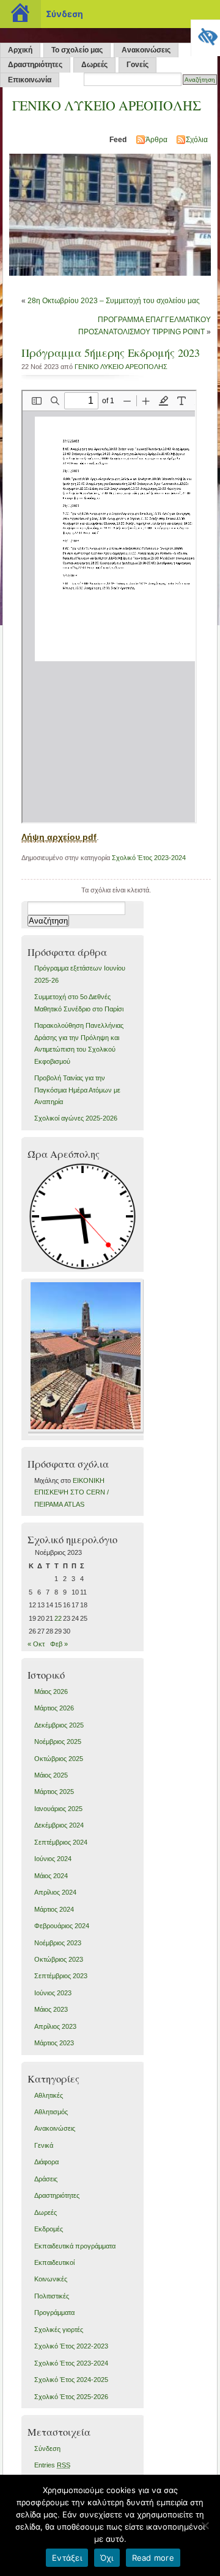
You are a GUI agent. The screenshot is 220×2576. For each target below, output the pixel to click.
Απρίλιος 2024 (55, 1892)
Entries (52, 2465)
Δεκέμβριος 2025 (59, 1725)
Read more (153, 2558)
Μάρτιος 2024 (54, 1909)
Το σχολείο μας (77, 50)
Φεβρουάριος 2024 (62, 1926)
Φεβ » (59, 1644)
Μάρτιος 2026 (54, 1708)
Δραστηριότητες (35, 65)
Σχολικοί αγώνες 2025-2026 (76, 1118)
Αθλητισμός (51, 2112)
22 (58, 1618)
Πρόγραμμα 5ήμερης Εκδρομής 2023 (111, 353)
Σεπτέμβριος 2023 (61, 1976)
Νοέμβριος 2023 (58, 1943)
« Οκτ (36, 1644)
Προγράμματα (54, 2312)
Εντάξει (67, 2558)
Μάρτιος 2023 (54, 2043)
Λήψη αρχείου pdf (59, 837)
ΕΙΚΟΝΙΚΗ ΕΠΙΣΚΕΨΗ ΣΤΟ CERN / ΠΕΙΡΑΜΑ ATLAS (71, 1492)
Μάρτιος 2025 (54, 1792)
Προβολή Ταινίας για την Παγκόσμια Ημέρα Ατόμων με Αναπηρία (77, 1090)
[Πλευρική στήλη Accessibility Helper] (205, 34)
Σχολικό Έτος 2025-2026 (71, 2397)
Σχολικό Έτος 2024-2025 (71, 2380)
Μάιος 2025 (51, 1775)
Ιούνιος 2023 (53, 1993)
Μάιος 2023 (51, 2009)
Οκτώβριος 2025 (59, 1759)
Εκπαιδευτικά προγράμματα (75, 2246)
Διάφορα (46, 2162)
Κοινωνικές (51, 2279)
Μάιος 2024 (51, 1876)
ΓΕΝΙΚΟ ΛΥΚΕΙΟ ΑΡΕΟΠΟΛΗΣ (107, 105)
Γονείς (137, 65)
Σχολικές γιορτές (59, 2330)
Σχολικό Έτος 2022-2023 (71, 2346)
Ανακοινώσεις (146, 50)
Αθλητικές (49, 2095)
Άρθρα (156, 140)
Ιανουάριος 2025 (58, 1809)
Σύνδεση (47, 2449)
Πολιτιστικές (52, 2296)
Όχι (107, 2558)
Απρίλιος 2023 (55, 2026)
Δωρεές (94, 65)
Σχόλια (197, 140)
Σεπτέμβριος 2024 (61, 1842)
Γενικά (44, 2145)
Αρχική (20, 50)
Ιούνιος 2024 (53, 1859)
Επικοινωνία (30, 80)
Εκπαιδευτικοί (54, 2262)
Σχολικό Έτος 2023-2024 (149, 858)
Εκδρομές (49, 2229)
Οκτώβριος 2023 (59, 1959)
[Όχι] (205, 2525)
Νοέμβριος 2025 (58, 1742)
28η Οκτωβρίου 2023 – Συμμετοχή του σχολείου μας (114, 301)
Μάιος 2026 (51, 1692)
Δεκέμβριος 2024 (59, 1825)
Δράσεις (46, 2179)
